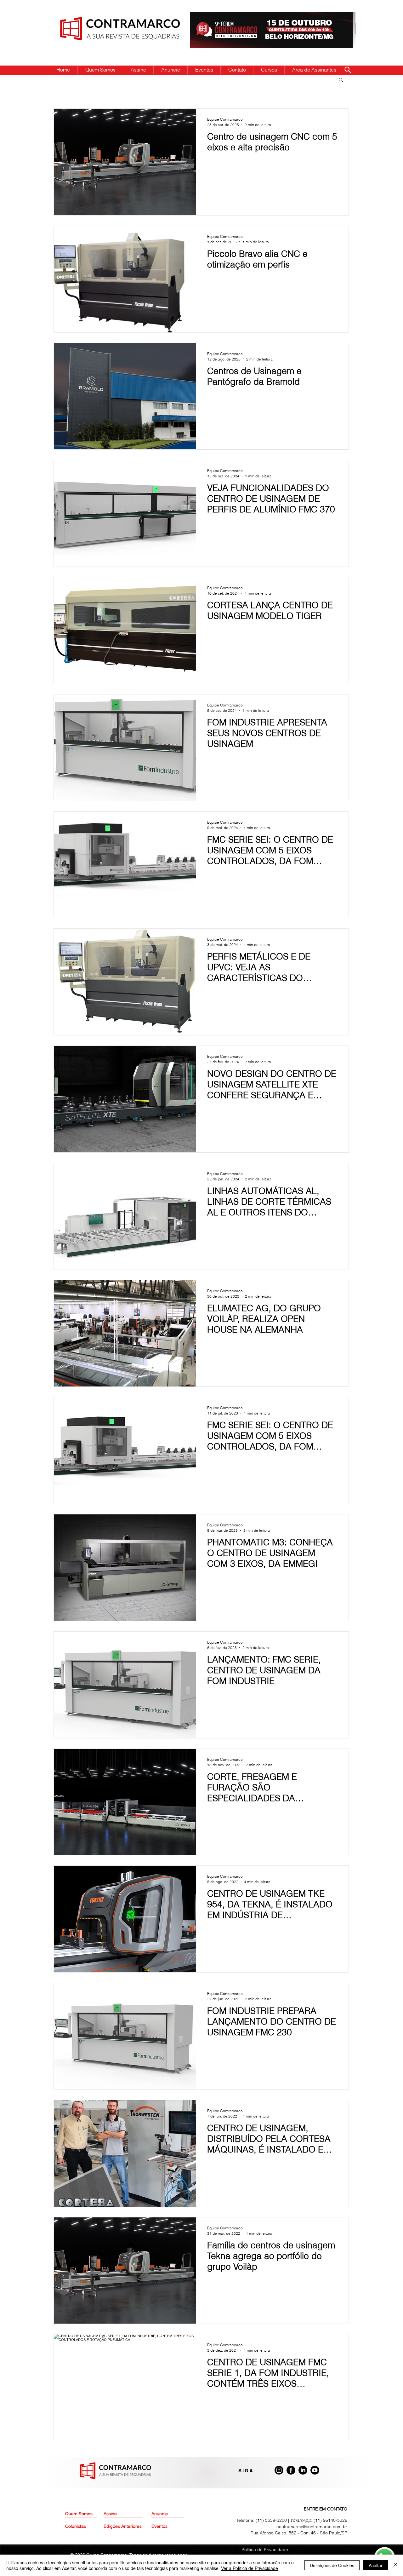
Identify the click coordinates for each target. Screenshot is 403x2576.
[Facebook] (291, 2470)
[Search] (348, 70)
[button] (341, 80)
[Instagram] (279, 2470)
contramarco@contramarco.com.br (312, 2527)
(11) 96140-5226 (330, 2520)
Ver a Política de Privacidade (250, 2568)
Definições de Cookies (332, 2565)
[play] (341, 17)
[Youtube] (315, 2470)
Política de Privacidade (265, 2550)
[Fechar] (395, 2565)
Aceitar (376, 2565)
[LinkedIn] (303, 2470)
